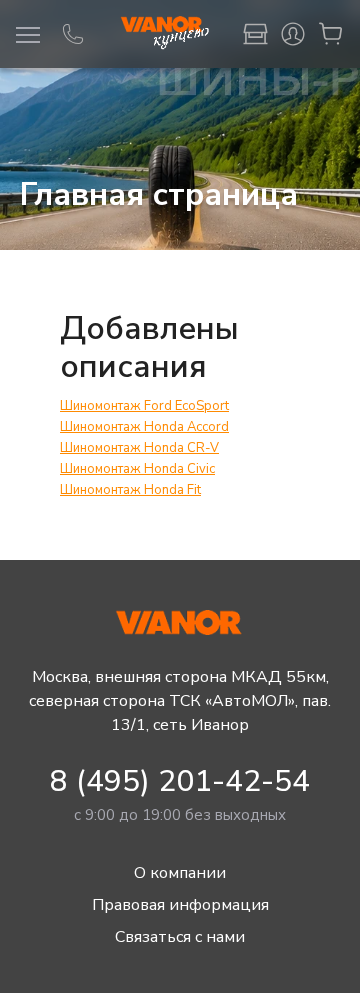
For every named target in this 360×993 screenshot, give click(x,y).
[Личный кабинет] (293, 34)
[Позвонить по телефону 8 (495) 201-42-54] (73, 34)
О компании (180, 873)
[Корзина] (331, 34)
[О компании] (255, 34)
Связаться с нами (180, 937)
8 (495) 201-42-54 (180, 781)
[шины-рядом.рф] (164, 34)
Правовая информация (180, 905)
